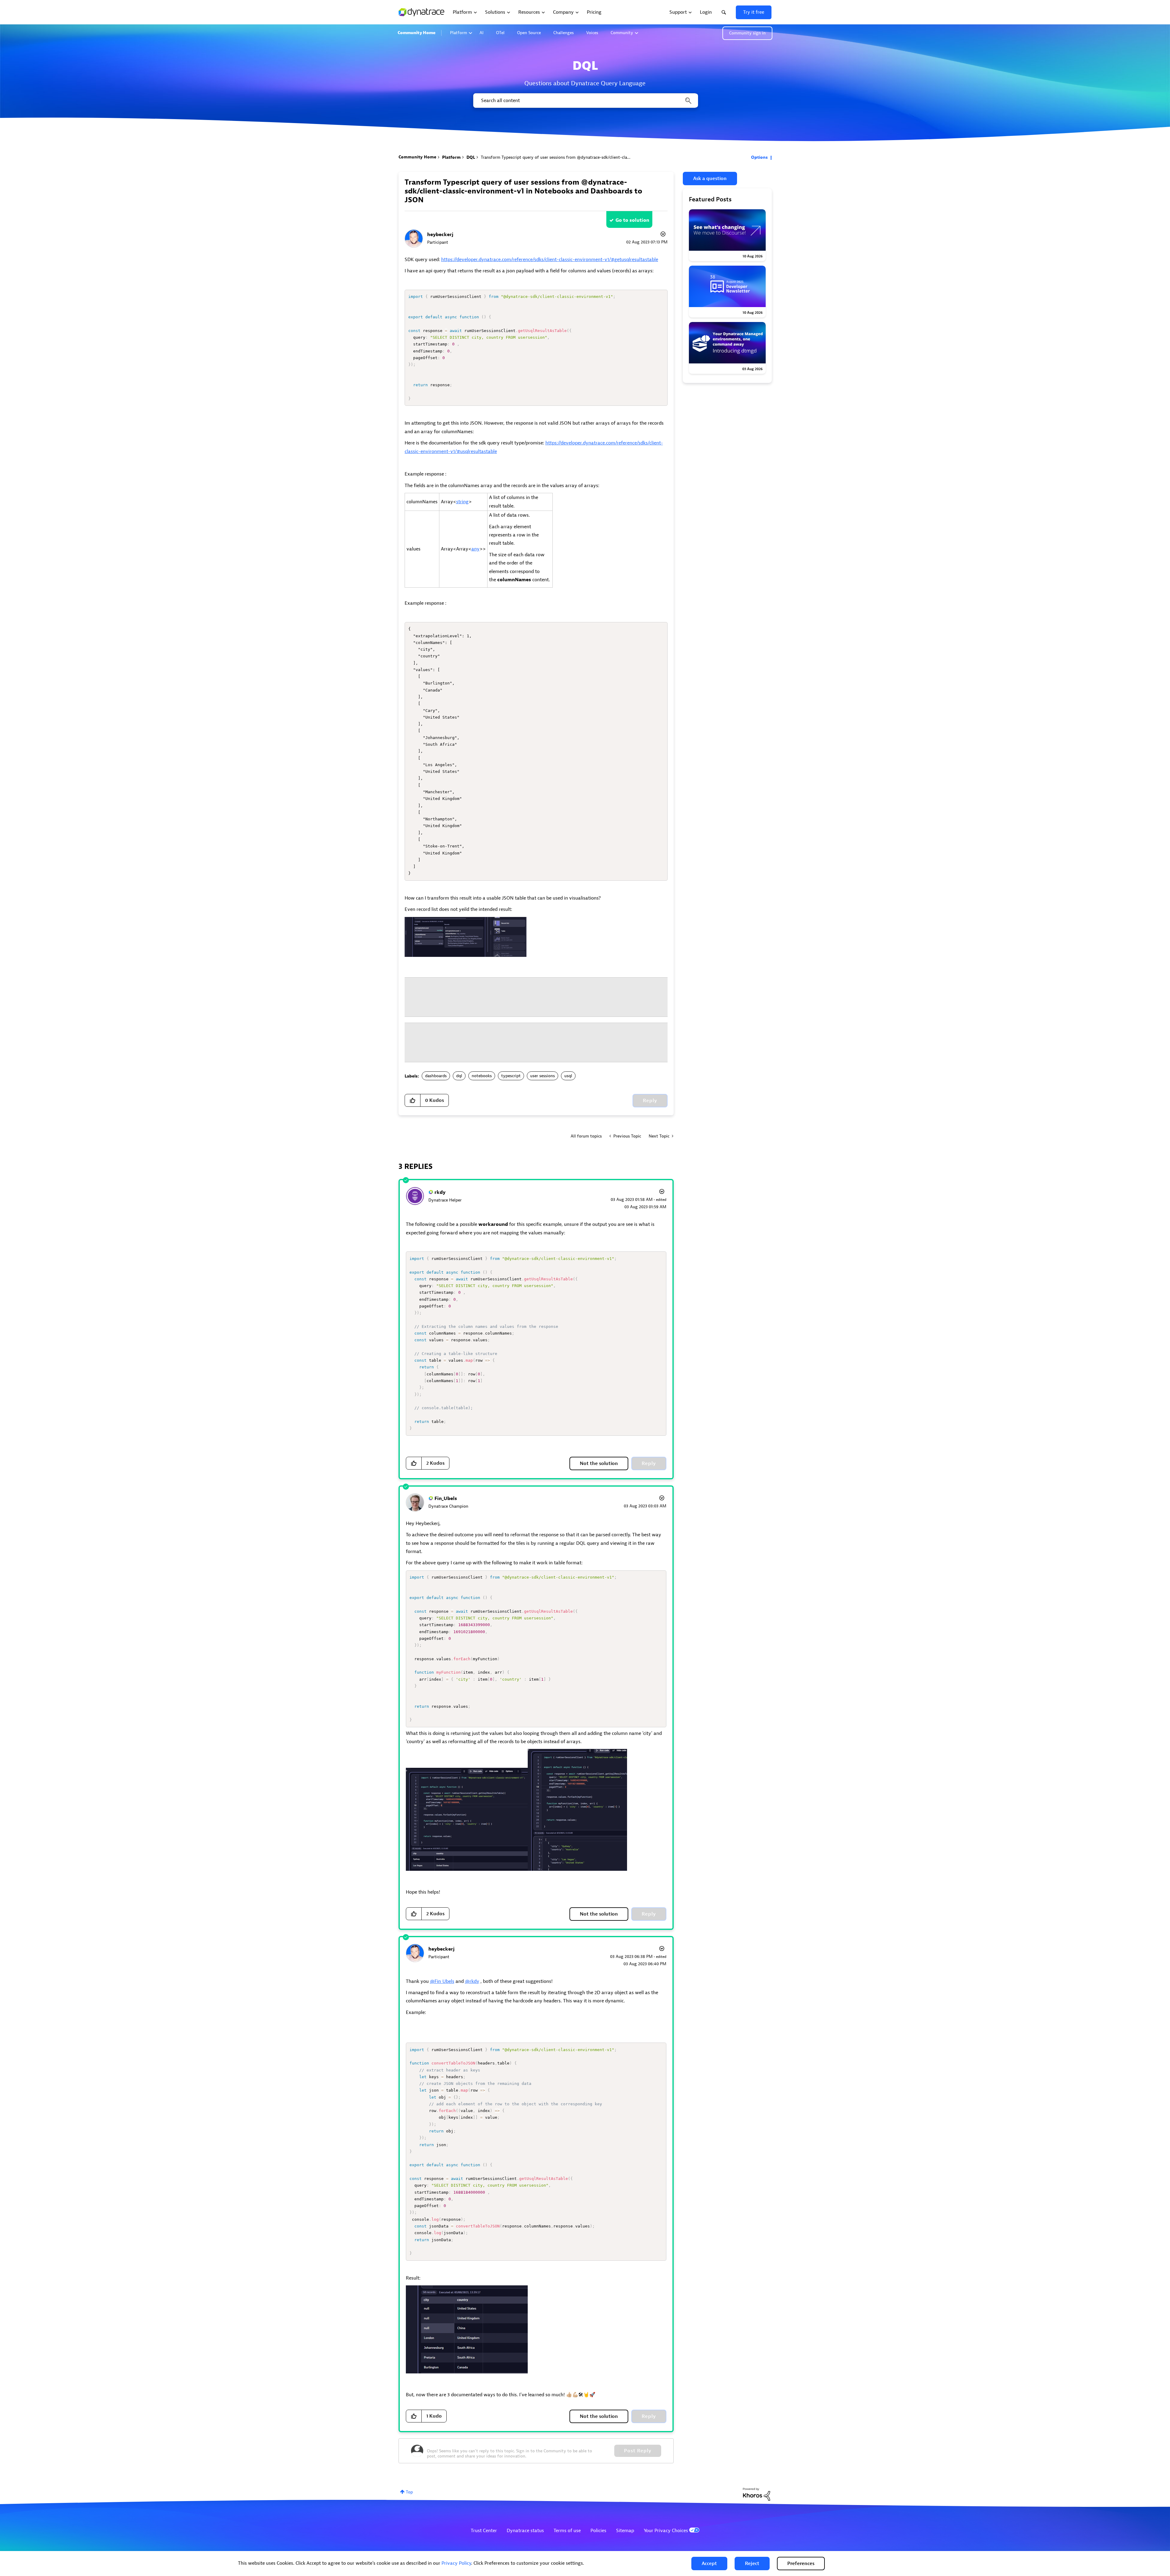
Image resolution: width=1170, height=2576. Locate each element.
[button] (709, 2564)
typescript (511, 1076)
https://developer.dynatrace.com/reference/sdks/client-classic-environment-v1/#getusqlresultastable (550, 260)
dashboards (436, 1076)
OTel (500, 33)
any (475, 549)
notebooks (482, 1076)
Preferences (801, 2564)
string (462, 502)
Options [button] (759, 157)
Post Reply (638, 2451)
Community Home (417, 33)
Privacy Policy (456, 2563)
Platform (459, 33)
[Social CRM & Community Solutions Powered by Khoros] (757, 2494)
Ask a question (710, 179)
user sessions (542, 1076)
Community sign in (747, 33)
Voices (592, 33)
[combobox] (585, 101)
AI (482, 33)
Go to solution (632, 220)
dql (459, 1076)
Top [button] (409, 2492)
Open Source (529, 33)
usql (568, 1076)
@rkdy (472, 1981)
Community (622, 33)
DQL (471, 157)
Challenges (564, 33)
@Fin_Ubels (442, 1981)
